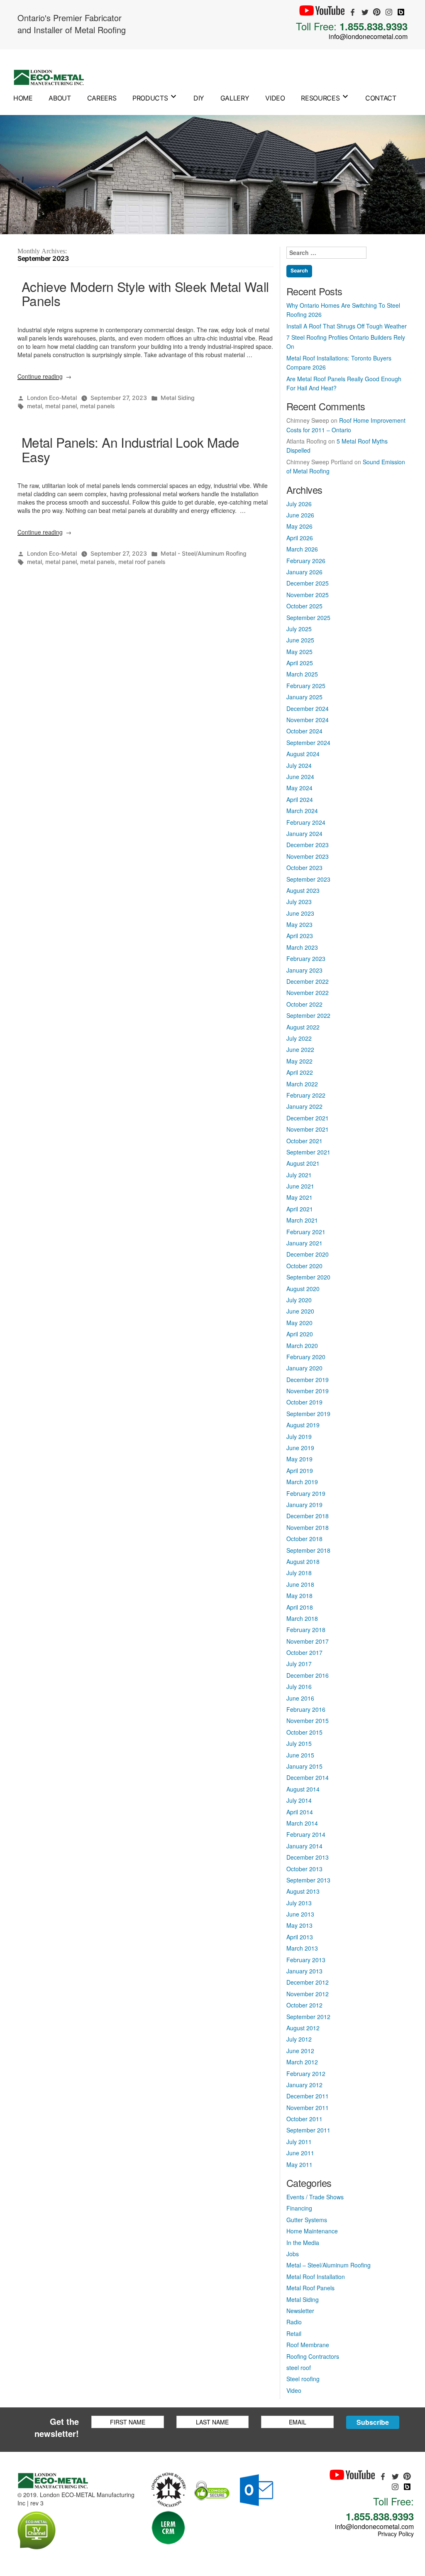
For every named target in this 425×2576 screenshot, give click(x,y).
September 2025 (308, 618)
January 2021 (304, 1243)
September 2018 (308, 1550)
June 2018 (300, 1584)
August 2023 (303, 890)
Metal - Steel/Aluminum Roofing (204, 553)
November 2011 (308, 2108)
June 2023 (300, 913)
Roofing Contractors (313, 2356)
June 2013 (300, 1914)
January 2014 (304, 1846)
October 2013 (304, 1869)
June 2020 (300, 1311)
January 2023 (304, 970)
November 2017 (308, 1641)
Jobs (293, 2254)
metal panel (61, 406)
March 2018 (302, 1618)
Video (275, 98)
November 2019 (308, 1391)
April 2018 (300, 1607)
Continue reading (44, 376)
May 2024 (299, 788)
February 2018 (306, 1630)
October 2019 (304, 1402)
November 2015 (308, 1721)
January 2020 (304, 1368)
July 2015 (299, 1743)
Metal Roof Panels (310, 2288)
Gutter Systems (307, 2220)
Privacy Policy (396, 2534)
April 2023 (300, 936)
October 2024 (304, 731)
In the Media (303, 2243)
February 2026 (306, 561)
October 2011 (304, 2119)
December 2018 (308, 1516)
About (60, 98)
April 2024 (300, 799)
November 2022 (308, 993)
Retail (294, 2333)
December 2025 (308, 583)
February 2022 (306, 1095)
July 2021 (299, 1175)
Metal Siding (178, 398)
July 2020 (299, 1300)
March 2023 (302, 947)
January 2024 (304, 833)
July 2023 (299, 902)
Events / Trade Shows (315, 2197)
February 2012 (306, 2074)
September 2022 (308, 1015)
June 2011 (300, 2153)
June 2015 (300, 1755)
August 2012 (303, 2028)
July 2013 (299, 1903)
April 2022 (300, 1072)
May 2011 (299, 2164)
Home (23, 98)
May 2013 (299, 1925)
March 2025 (302, 674)
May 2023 (299, 924)
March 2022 (302, 1084)
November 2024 (308, 720)
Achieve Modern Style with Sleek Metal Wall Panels (145, 294)
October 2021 (304, 1141)
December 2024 (308, 708)
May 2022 (299, 1061)
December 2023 (308, 845)
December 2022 (308, 981)
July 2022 (299, 1038)
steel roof (299, 2368)
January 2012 (304, 2085)
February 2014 (306, 1834)
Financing (299, 2208)
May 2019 (299, 1459)
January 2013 (304, 1971)
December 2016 (308, 1675)
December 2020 (308, 1254)
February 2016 (306, 1709)
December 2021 (308, 1118)
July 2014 (299, 1800)
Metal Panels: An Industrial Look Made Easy (131, 449)
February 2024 (306, 822)
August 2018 (303, 1561)
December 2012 (308, 1982)
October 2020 (304, 1266)
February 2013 (306, 1960)
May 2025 (299, 652)
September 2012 (308, 2017)
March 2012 (302, 2062)
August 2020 (303, 1289)
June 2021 (300, 1186)
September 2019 (308, 1414)
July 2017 (299, 1664)
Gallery (235, 98)
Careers (102, 98)
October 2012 (304, 2005)
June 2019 (300, 1448)
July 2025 (299, 629)
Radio (294, 2322)
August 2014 (303, 1789)
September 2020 (308, 1277)
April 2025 (300, 663)
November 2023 (308, 856)
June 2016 (300, 1698)
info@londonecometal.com (368, 36)
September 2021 (308, 1152)
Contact (381, 98)
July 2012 (299, 2039)
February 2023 (306, 958)
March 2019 (302, 1482)
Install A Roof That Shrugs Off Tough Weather (347, 326)
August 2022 (303, 1027)
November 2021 (308, 1129)
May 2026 (299, 526)
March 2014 (302, 1823)
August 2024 (303, 754)
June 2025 (300, 640)
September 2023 (308, 879)
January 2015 (304, 1766)
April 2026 (300, 538)
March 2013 (302, 1948)
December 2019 (308, 1380)
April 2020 (300, 1334)
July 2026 (299, 504)
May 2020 (299, 1323)
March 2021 (302, 1220)
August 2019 (303, 1425)
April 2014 (300, 1812)
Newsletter (300, 2311)
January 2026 (304, 572)
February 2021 (306, 1232)
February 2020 (306, 1357)
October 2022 (304, 1004)
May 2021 (299, 1197)
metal (34, 406)
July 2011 (299, 2142)
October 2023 (304, 868)
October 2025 (304, 606)
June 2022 (300, 1049)
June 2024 (300, 777)
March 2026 (302, 549)
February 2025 (306, 686)
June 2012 (300, 2051)
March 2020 (302, 1346)
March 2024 (302, 811)
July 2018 (299, 1573)
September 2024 (308, 743)
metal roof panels (142, 562)
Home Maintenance (312, 2231)
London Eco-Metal (52, 398)
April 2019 (300, 1471)
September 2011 (308, 2130)
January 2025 (304, 697)
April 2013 (300, 1937)
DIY (199, 98)
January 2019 (304, 1505)
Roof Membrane (308, 2345)
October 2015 (304, 1732)
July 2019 (299, 1436)
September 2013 (308, 1880)
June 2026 (300, 515)
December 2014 (308, 1777)
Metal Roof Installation (316, 2277)
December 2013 (308, 1857)
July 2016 (299, 1686)
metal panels (98, 406)
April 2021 (300, 1209)
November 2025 (308, 595)
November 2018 (308, 1527)
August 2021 (303, 1163)
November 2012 (308, 1994)
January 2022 (304, 1106)
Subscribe (373, 2422)
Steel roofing (303, 2379)
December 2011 (308, 2096)
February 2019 (306, 1493)
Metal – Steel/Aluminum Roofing (329, 2265)
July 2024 (299, 765)
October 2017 (304, 1652)
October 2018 (304, 1539)
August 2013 (303, 1891)
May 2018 (299, 1596)
